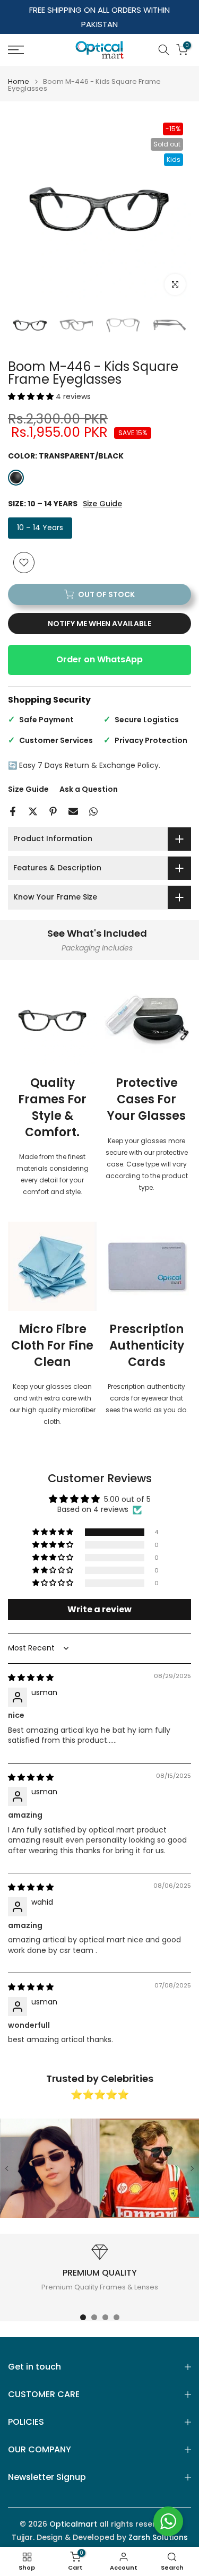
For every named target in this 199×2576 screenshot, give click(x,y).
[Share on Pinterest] (53, 811)
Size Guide (102, 504)
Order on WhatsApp (99, 659)
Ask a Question (89, 789)
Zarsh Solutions (158, 2538)
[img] (31, 1678)
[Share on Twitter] (33, 811)
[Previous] (7, 2168)
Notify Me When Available (99, 624)
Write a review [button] (99, 1609)
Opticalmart (73, 2524)
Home (19, 81)
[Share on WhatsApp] (93, 811)
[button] (32, 396)
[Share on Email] (73, 811)
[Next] (192, 2168)
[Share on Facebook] (13, 811)
